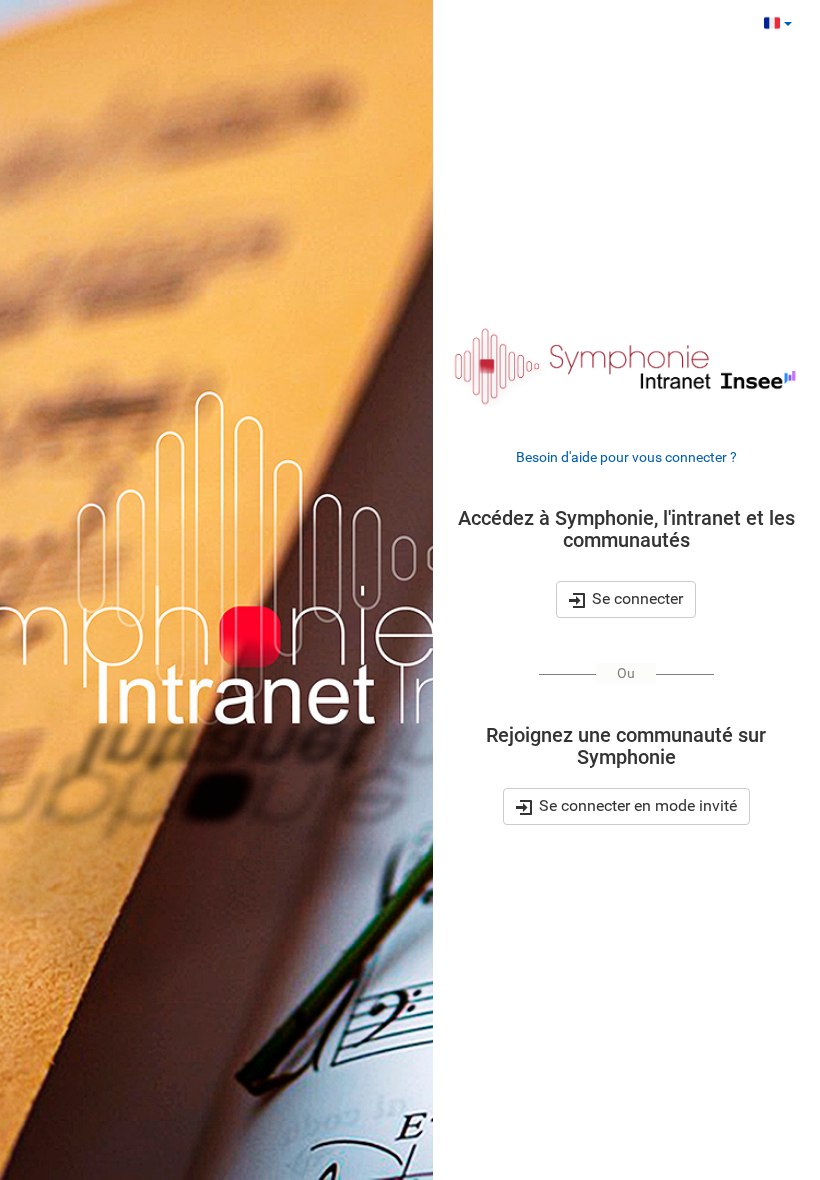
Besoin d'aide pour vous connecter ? (626, 457)
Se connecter (635, 598)
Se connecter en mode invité (636, 805)
